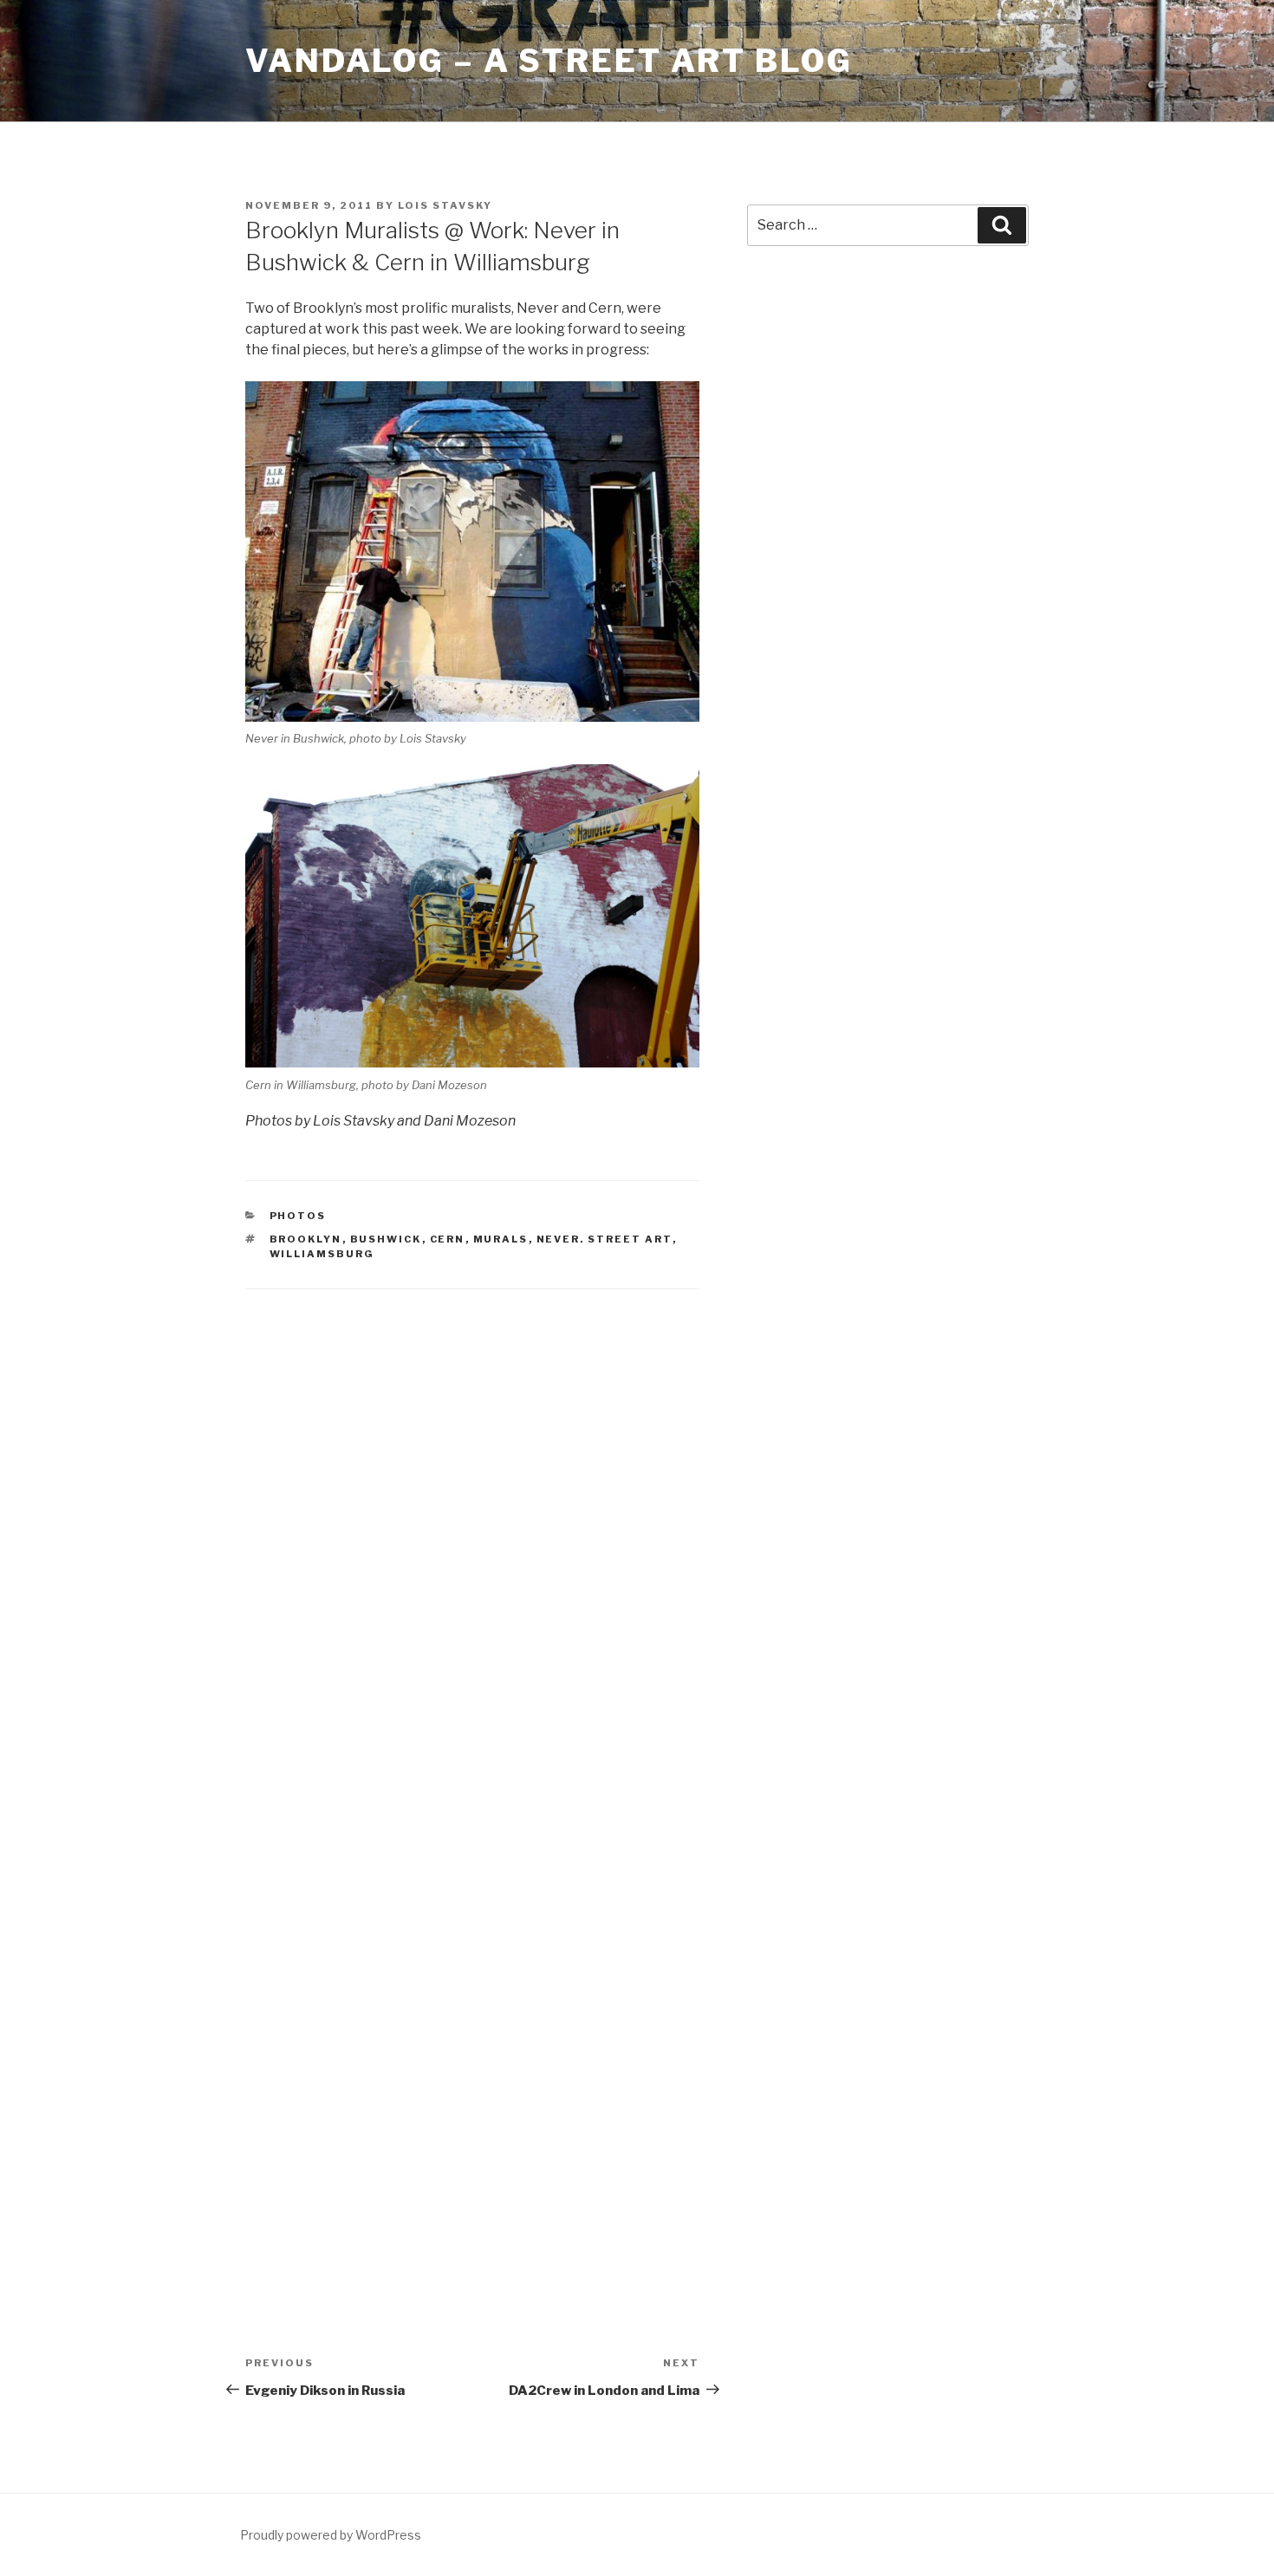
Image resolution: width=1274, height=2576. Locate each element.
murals (501, 1239)
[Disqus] (472, 1533)
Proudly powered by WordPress (331, 2535)
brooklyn (306, 1239)
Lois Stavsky (445, 205)
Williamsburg (322, 1254)
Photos (298, 1216)
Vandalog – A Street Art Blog (549, 61)
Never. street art (604, 1239)
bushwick (386, 1239)
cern (448, 1239)
